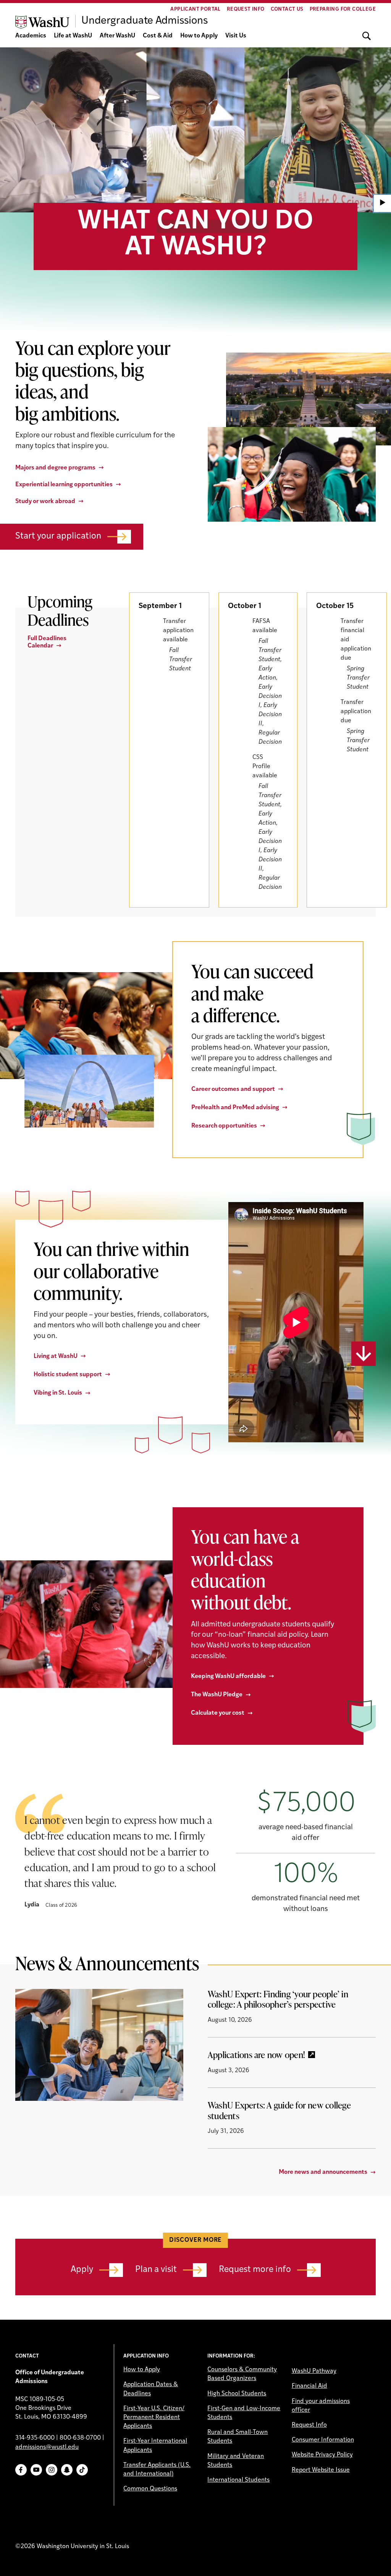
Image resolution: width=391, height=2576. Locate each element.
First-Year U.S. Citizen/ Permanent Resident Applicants (154, 2417)
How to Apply (199, 36)
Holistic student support (68, 1375)
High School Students (237, 2394)
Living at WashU (56, 1356)
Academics (31, 36)
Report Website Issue (321, 2470)
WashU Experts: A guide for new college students (279, 2110)
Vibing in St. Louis (58, 1393)
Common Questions (150, 2489)
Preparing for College (343, 9)
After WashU (117, 36)
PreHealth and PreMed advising (235, 1108)
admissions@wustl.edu (47, 2447)
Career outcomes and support (233, 1089)
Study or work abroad (45, 502)
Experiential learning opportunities (64, 485)
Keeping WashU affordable (228, 1676)
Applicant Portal (195, 9)
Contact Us (287, 9)
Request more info (255, 2270)
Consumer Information (323, 2440)
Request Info (246, 9)
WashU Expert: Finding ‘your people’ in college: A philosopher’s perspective (278, 1999)
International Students (238, 2480)
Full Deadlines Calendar (47, 642)
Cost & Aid (158, 36)
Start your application (58, 536)
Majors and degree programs (55, 468)
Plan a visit (156, 2270)
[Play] (382, 203)
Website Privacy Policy (322, 2455)
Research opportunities (224, 1126)
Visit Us (236, 36)
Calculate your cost (218, 1713)
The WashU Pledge (217, 1695)
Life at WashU (73, 36)
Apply (82, 2270)
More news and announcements (323, 2172)
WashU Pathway (314, 2371)
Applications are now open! (256, 2055)
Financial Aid (309, 2386)
